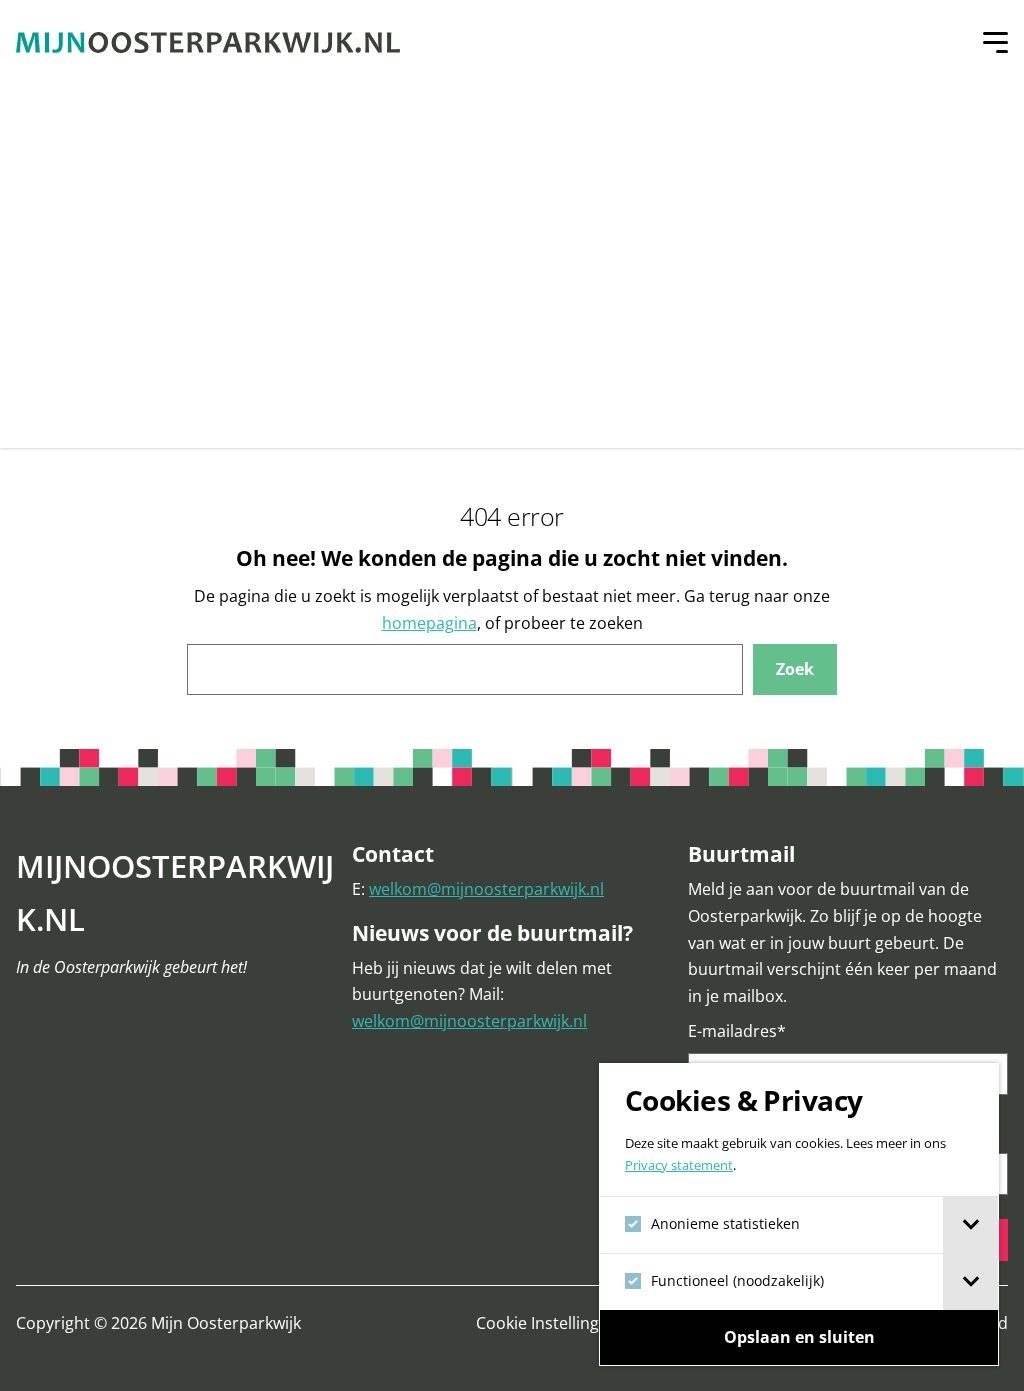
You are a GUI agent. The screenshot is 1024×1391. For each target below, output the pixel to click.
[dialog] (799, 1214)
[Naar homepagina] (208, 42)
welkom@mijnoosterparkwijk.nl (486, 889)
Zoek (795, 669)
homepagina (429, 623)
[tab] (970, 1225)
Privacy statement (679, 1165)
